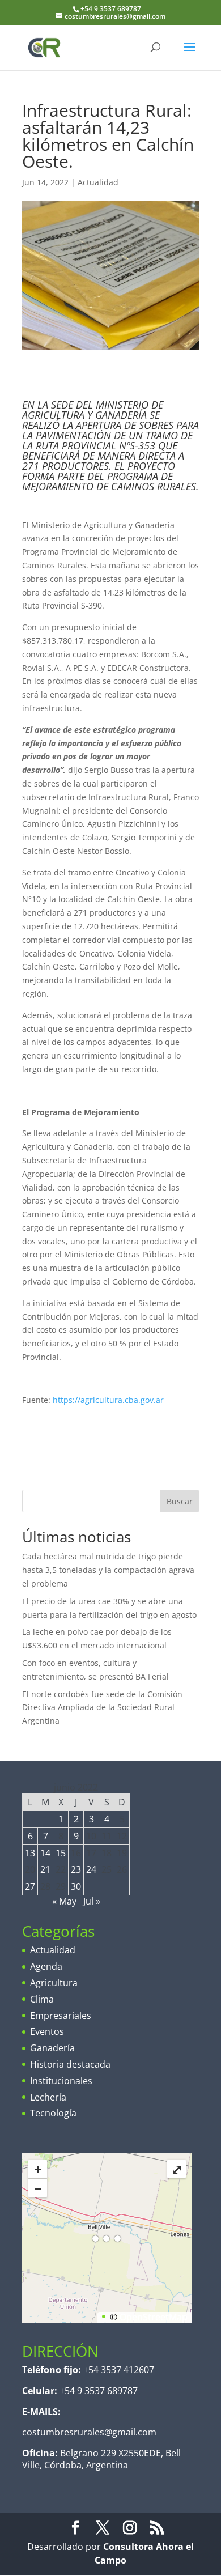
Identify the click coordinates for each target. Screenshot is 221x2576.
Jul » (92, 1901)
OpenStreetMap (154, 2317)
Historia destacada (70, 2064)
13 (30, 1853)
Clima (42, 1999)
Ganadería (52, 2048)
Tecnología (53, 2113)
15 (61, 1853)
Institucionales (61, 2081)
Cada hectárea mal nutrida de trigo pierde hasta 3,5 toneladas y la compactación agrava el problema (108, 1570)
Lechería (48, 2097)
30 (76, 1886)
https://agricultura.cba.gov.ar (108, 1400)
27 (30, 1886)
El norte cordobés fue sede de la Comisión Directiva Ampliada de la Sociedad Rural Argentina (102, 1708)
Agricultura (54, 1983)
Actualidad (98, 182)
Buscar (180, 1501)
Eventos (47, 2031)
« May (64, 1901)
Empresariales (61, 2016)
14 (45, 1853)
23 (76, 1869)
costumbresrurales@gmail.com (89, 2432)
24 (91, 1869)
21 (45, 1869)
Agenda (46, 1966)
